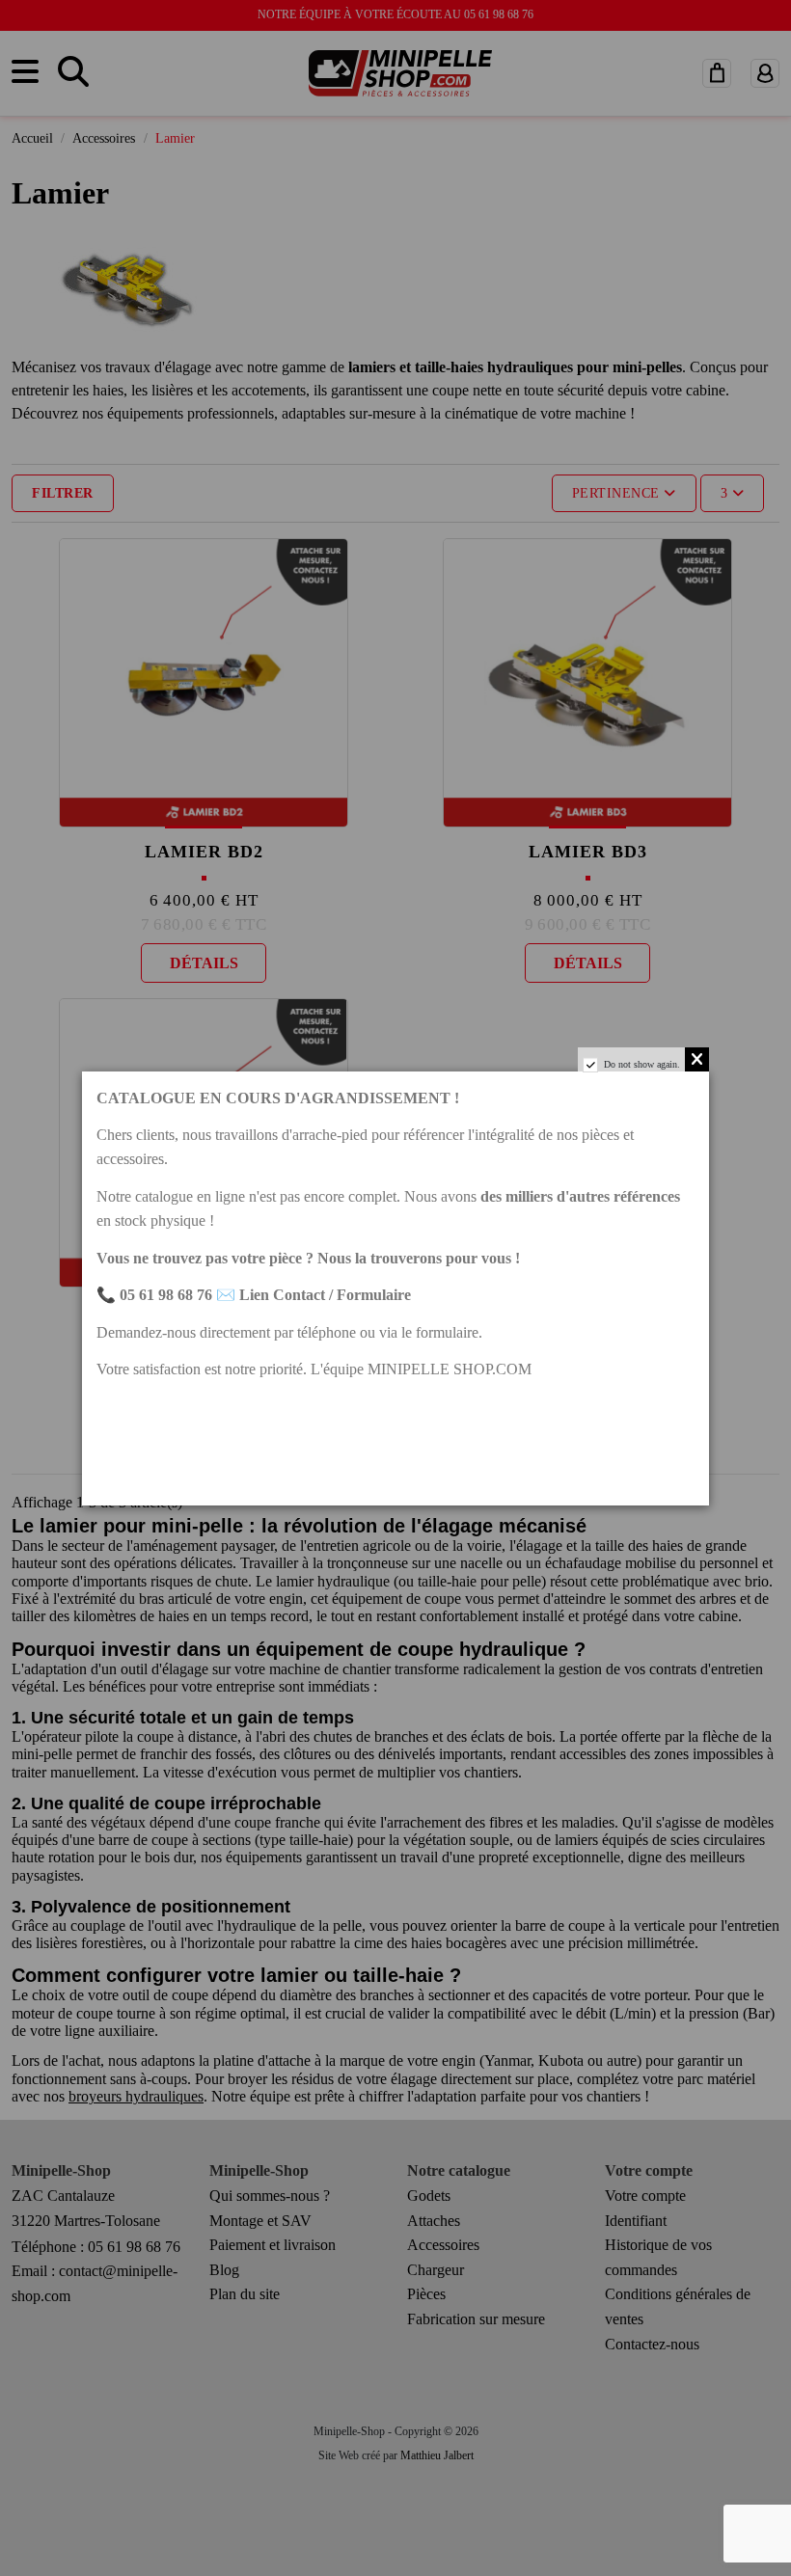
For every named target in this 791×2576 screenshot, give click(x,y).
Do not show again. (642, 1064)
